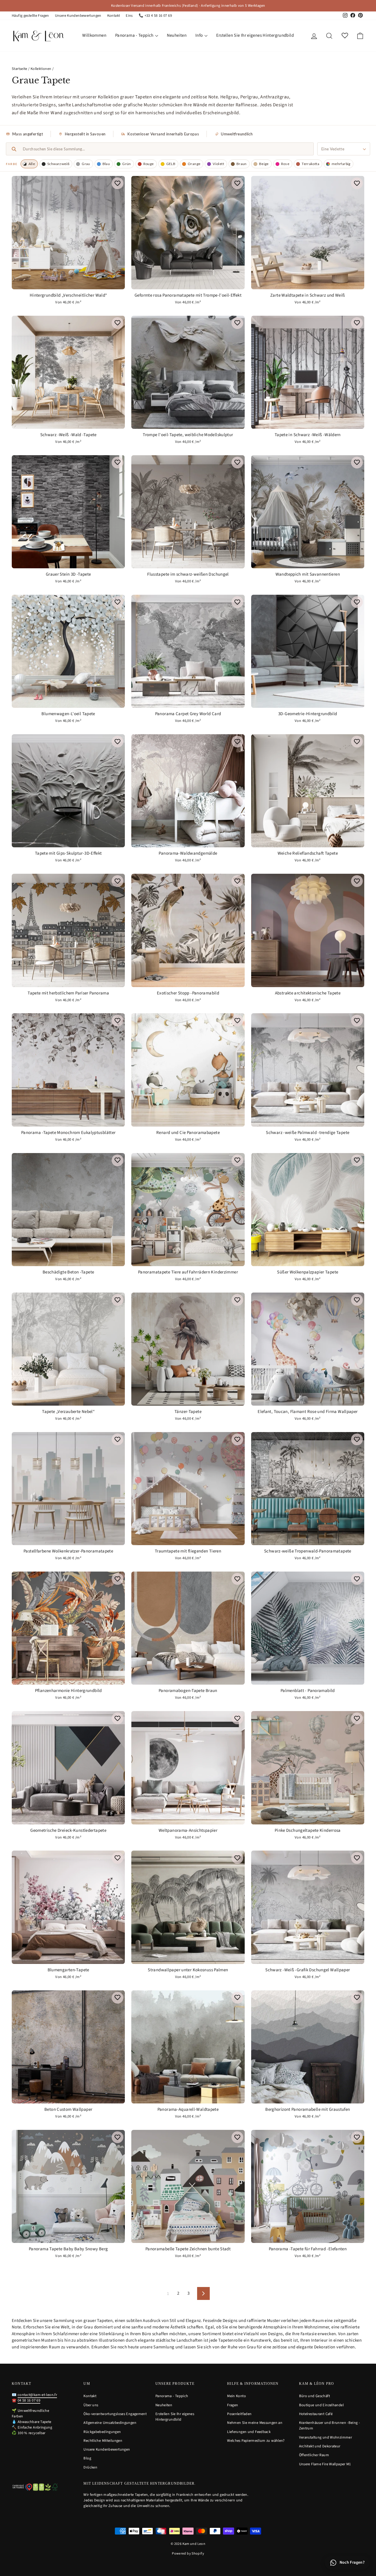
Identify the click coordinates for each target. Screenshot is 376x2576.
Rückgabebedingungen (102, 2432)
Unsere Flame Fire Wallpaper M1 (325, 2464)
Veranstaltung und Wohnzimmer (326, 2437)
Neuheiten (177, 35)
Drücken (90, 2467)
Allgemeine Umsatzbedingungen (110, 2423)
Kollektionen (41, 69)
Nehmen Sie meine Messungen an (255, 2423)
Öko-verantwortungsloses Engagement (115, 2414)
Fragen (233, 2405)
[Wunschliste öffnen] (345, 36)
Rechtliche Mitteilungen (103, 2441)
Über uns (91, 2405)
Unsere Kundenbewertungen (78, 16)
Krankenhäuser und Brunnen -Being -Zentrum (330, 2425)
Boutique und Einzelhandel (321, 2405)
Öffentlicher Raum (314, 2455)
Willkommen (94, 35)
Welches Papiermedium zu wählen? (256, 2441)
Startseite (20, 69)
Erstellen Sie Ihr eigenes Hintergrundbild (255, 35)
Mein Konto (236, 2396)
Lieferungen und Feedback (249, 2432)
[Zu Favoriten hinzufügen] (117, 183)
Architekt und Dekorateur (320, 2446)
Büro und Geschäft (314, 2396)
